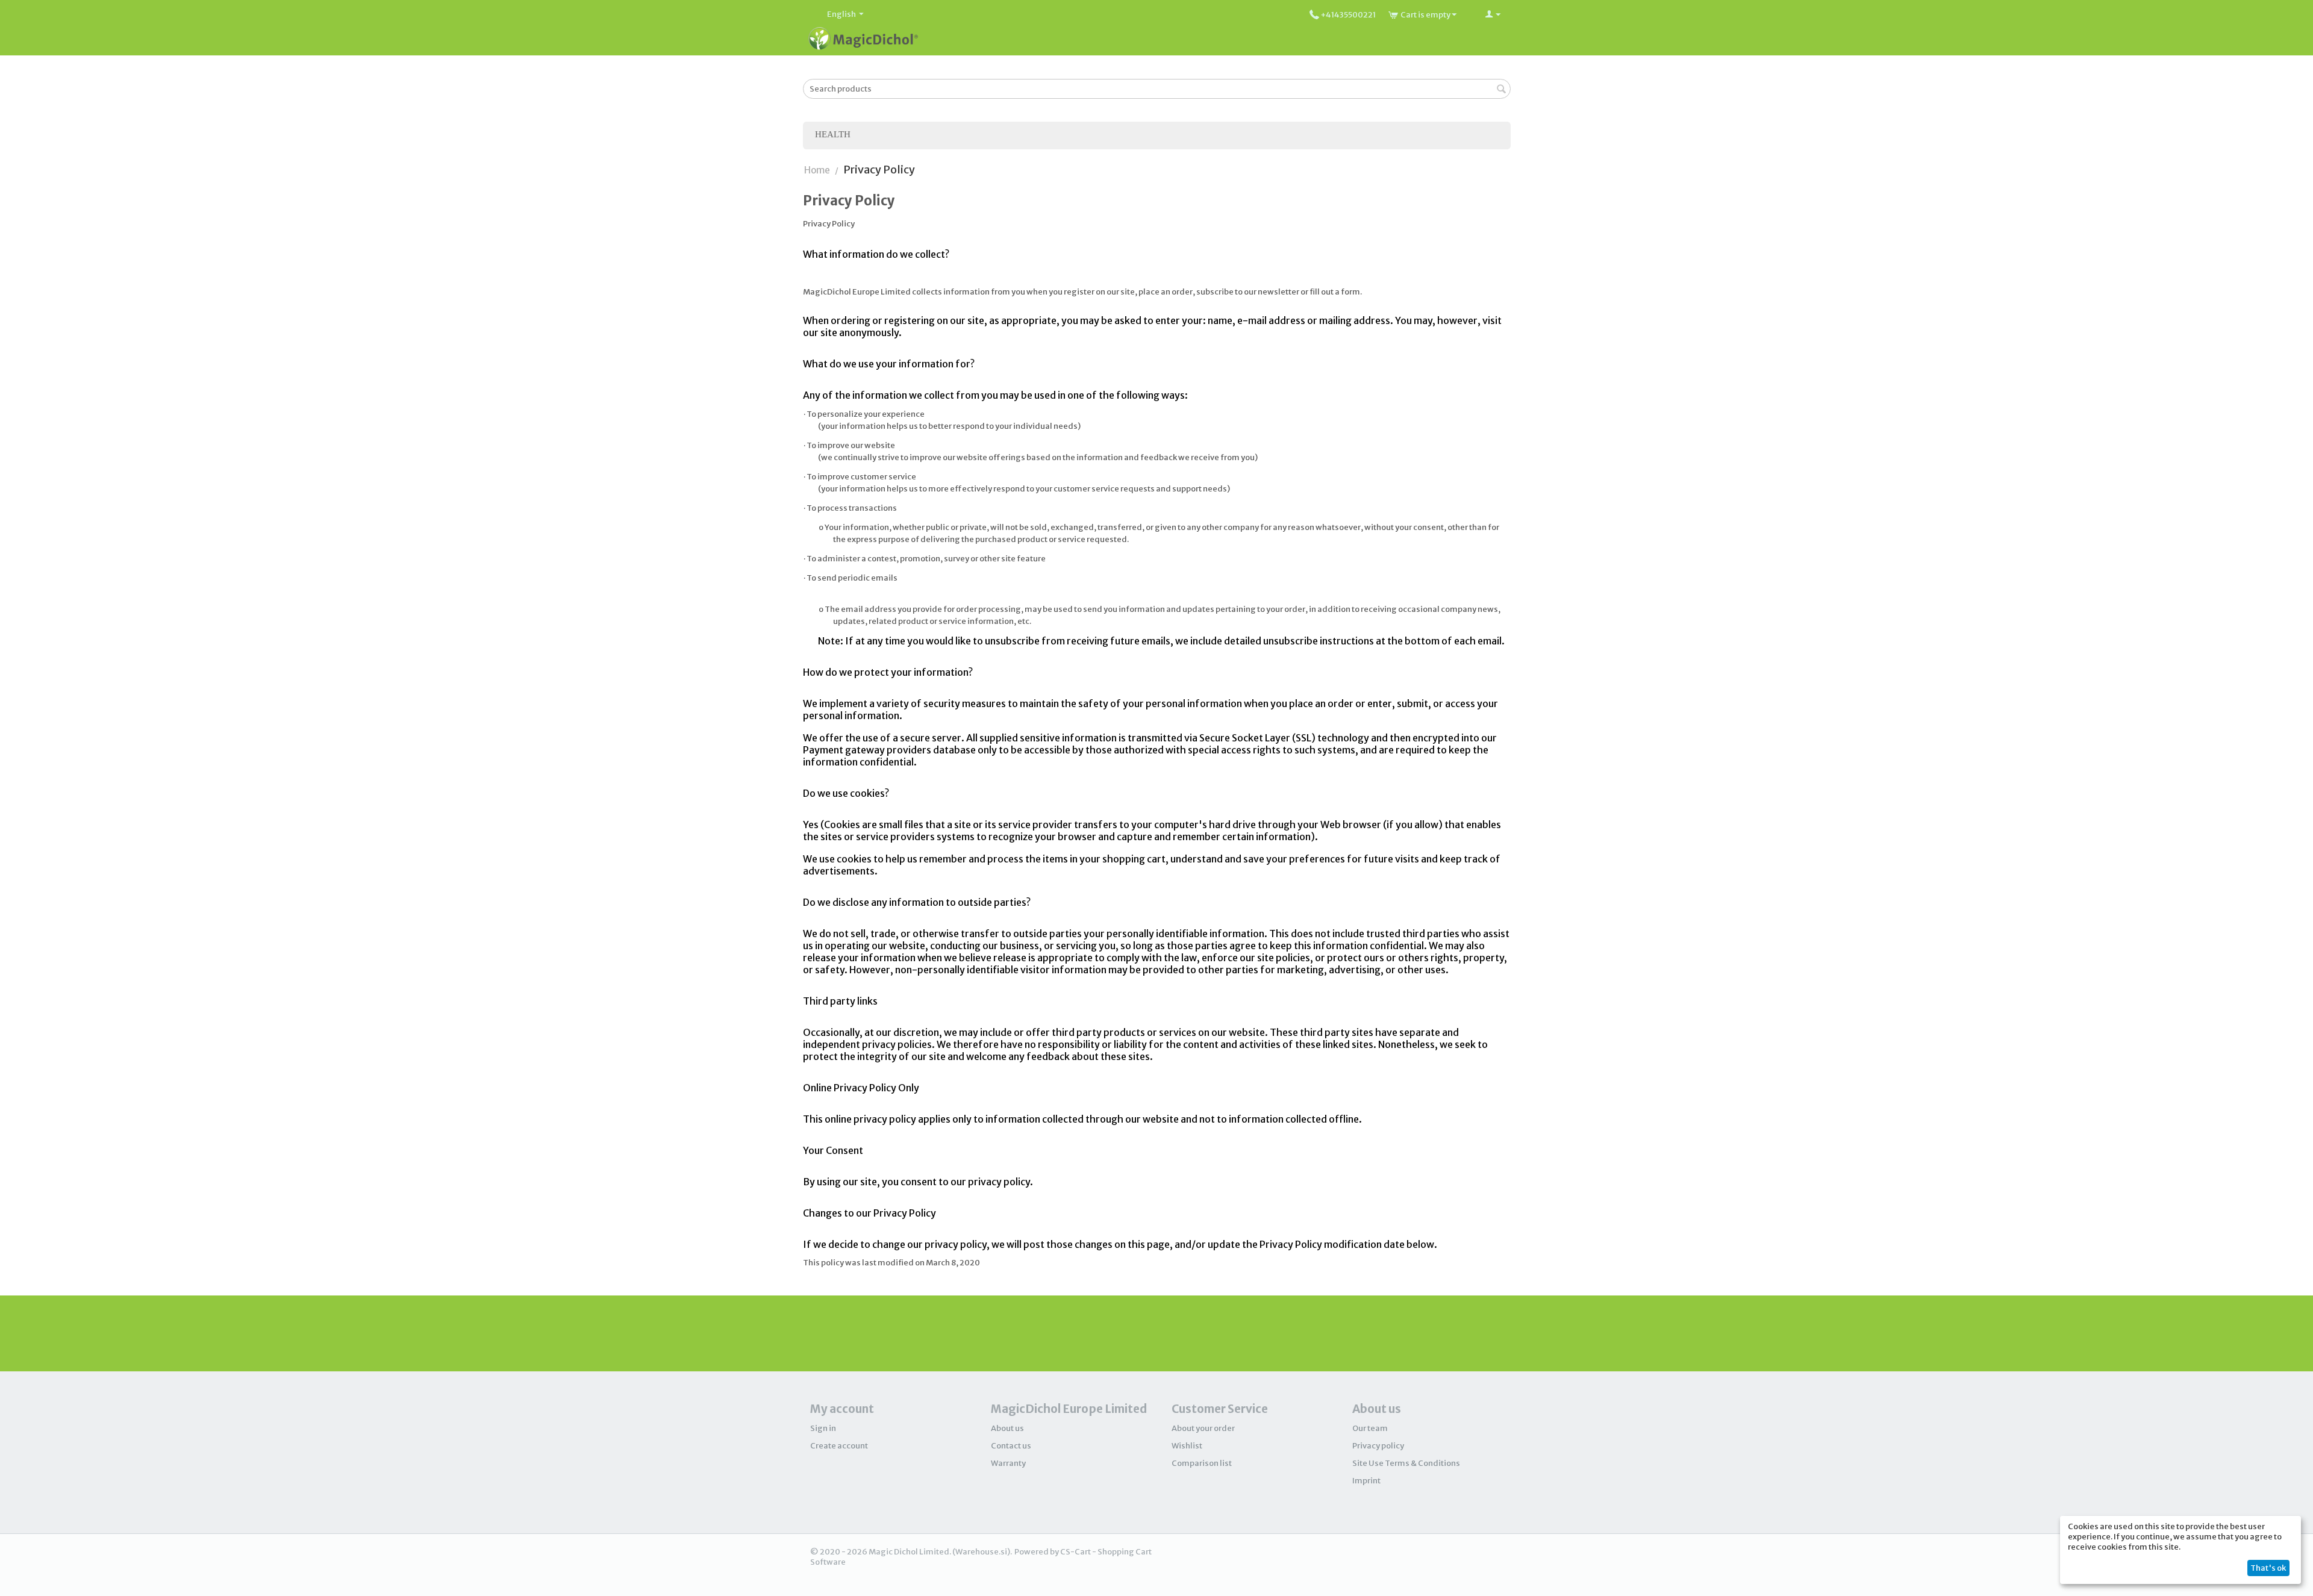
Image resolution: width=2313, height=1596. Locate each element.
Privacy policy (1378, 1446)
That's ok (2268, 1568)
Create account (839, 1446)
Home (817, 170)
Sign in (823, 1428)
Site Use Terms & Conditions (1406, 1463)
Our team (1370, 1428)
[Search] (1502, 90)
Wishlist (1187, 1446)
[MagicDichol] (863, 38)
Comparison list (1202, 1463)
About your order (1203, 1428)
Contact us (1011, 1446)
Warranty (1008, 1463)
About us (1007, 1428)
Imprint (1366, 1481)
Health (833, 134)
